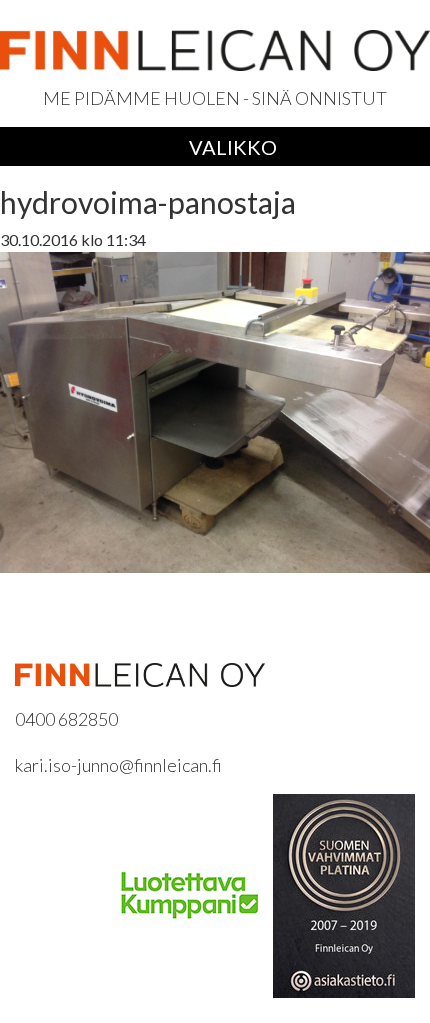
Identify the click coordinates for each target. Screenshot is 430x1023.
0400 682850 (66, 719)
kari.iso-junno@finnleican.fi (118, 765)
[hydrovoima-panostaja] (215, 410)
